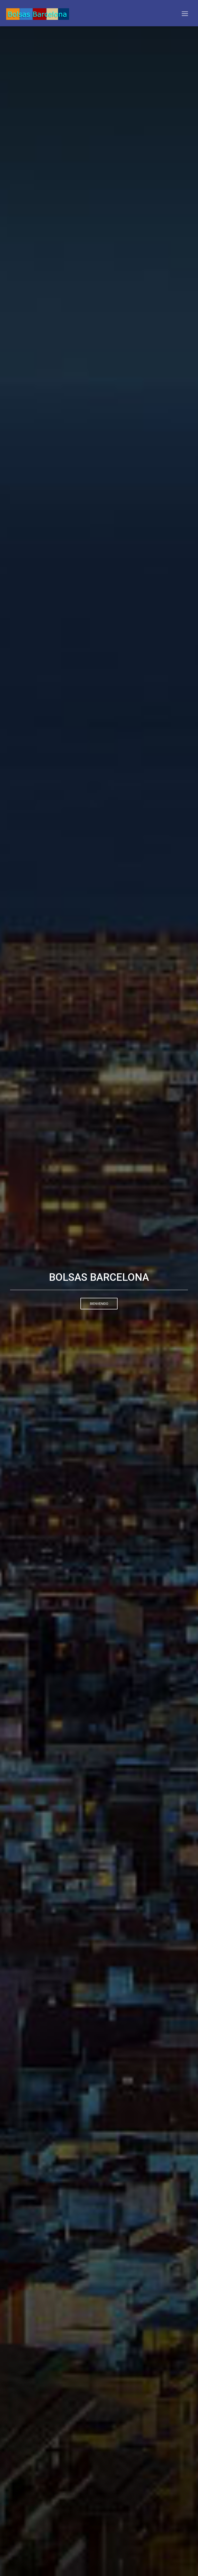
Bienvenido (99, 1304)
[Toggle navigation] (185, 14)
